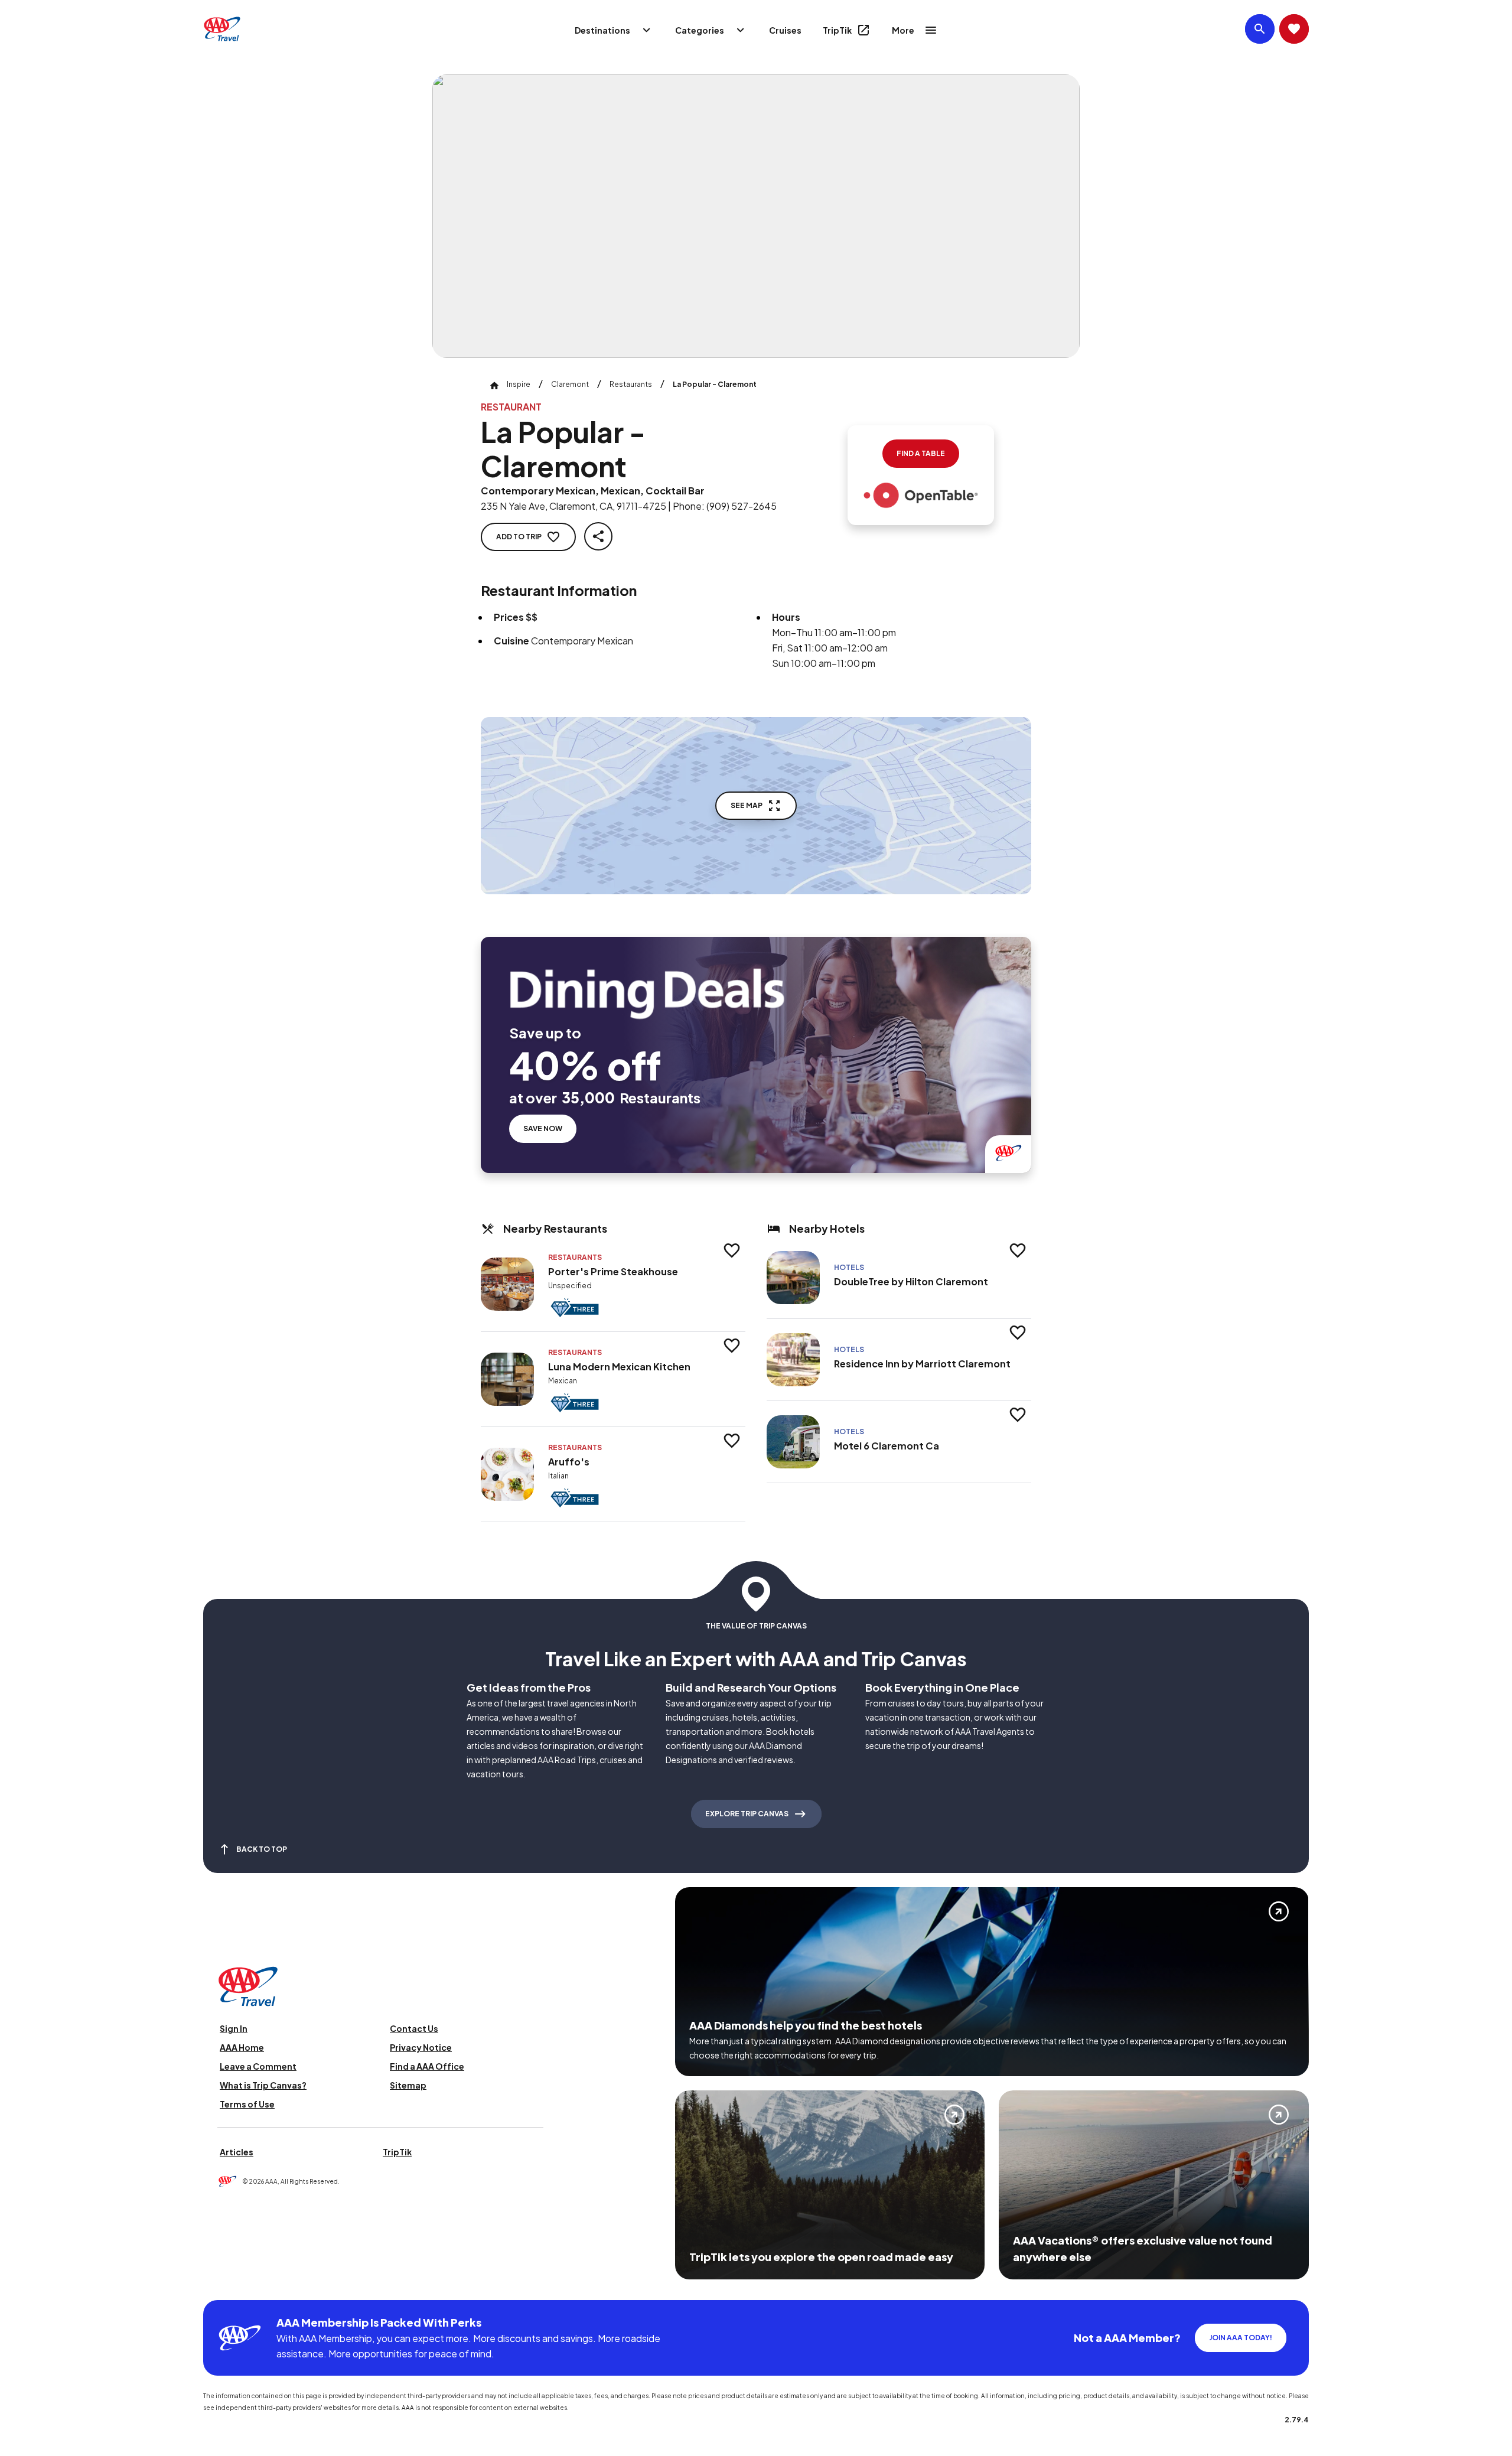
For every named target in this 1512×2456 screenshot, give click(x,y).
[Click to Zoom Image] (756, 216)
